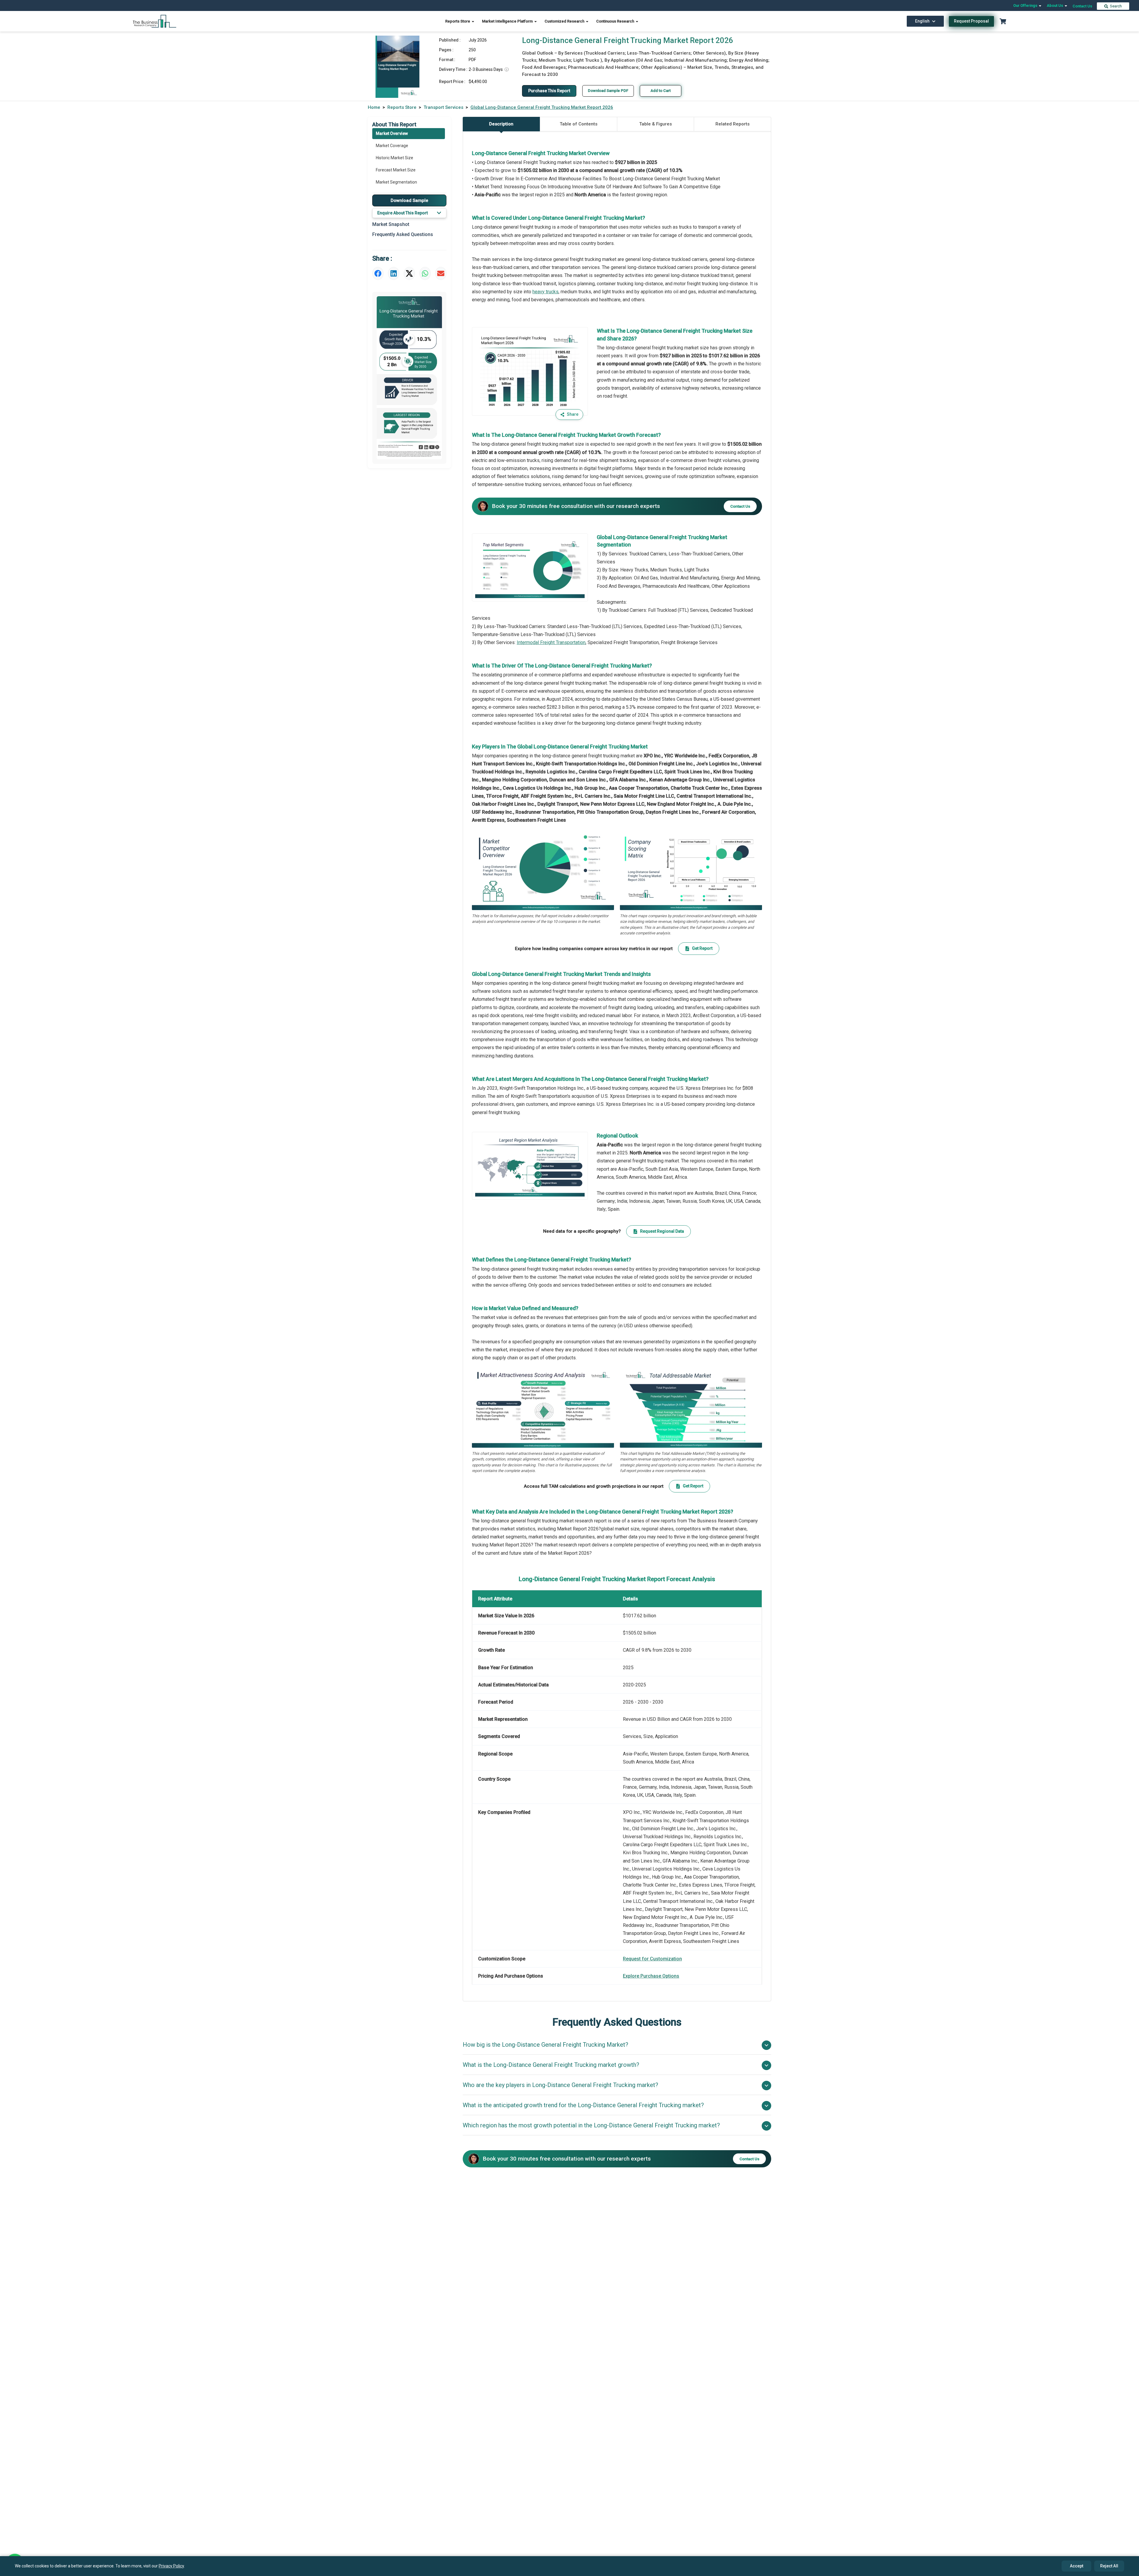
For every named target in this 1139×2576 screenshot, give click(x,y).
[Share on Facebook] (378, 273)
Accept (1077, 2566)
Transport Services (443, 107)
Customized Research (565, 21)
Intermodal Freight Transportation (551, 642)
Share (573, 414)
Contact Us (1082, 6)
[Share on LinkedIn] (394, 273)
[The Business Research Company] (155, 21)
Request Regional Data (662, 1231)
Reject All (1109, 2566)
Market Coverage (392, 146)
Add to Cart (661, 91)
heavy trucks (545, 292)
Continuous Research (616, 21)
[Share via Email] (441, 273)
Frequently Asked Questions (403, 234)
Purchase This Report (549, 91)
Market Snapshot (391, 224)
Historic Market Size (394, 158)
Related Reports (732, 124)
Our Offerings (1026, 5)
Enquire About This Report (403, 213)
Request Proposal (971, 21)
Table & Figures (656, 124)
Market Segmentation (396, 182)
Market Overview (392, 133)
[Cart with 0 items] (1003, 21)
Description (501, 124)
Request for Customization (652, 1959)
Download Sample (409, 200)
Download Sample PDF (608, 91)
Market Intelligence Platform (508, 21)
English (922, 21)
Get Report (702, 948)
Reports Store (458, 21)
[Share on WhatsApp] (425, 273)
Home (374, 107)
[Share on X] (409, 273)
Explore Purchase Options (651, 1976)
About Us (1055, 5)
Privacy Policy (171, 2566)
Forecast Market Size (396, 170)
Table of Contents (579, 124)
